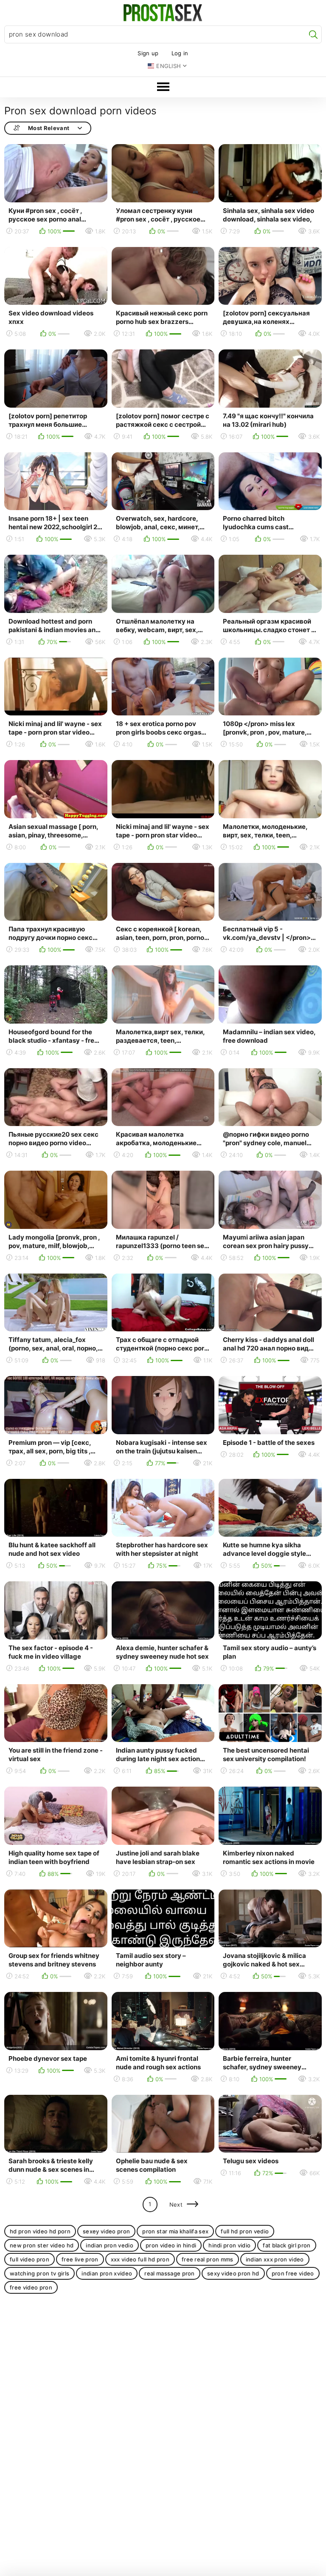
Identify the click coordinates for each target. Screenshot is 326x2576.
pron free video (293, 2273)
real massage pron (170, 2273)
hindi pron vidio (229, 2245)
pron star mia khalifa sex (175, 2231)
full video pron (30, 2259)
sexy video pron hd (233, 2273)
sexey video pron (106, 2231)
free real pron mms (208, 2259)
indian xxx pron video (275, 2259)
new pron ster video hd (42, 2245)
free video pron (31, 2287)
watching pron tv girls (39, 2273)
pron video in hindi (171, 2245)
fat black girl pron (287, 2245)
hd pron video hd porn (40, 2231)
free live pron (80, 2259)
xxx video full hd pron (140, 2259)
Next (176, 2204)
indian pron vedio (110, 2245)
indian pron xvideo (107, 2273)
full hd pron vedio (245, 2231)
